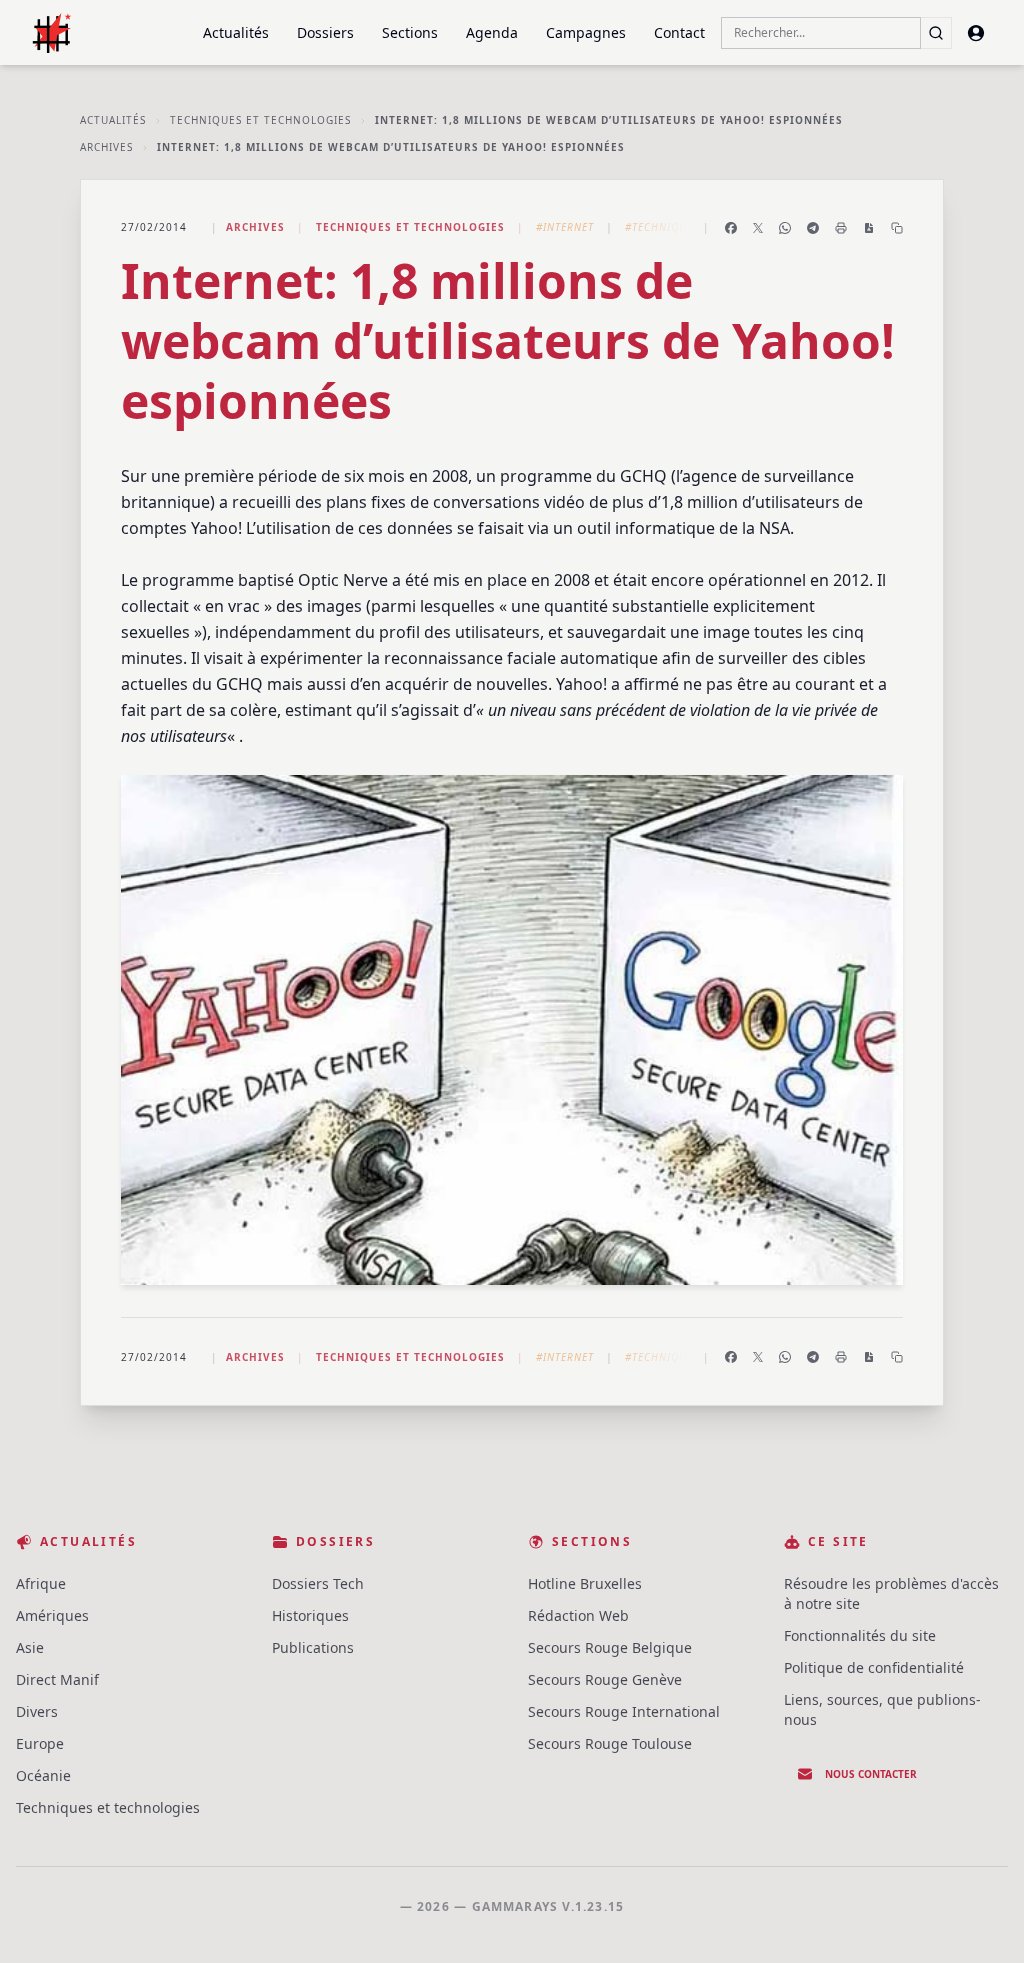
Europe (40, 1743)
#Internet (565, 227)
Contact (679, 32)
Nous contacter (871, 1774)
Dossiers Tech (318, 1583)
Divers (37, 1711)
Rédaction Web (578, 1615)
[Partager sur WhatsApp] (785, 228)
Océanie (43, 1775)
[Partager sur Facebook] (731, 228)
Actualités (236, 32)
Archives (106, 147)
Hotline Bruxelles (585, 1583)
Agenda (492, 32)
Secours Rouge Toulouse (610, 1743)
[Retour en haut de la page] (980, 1919)
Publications (313, 1647)
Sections (410, 32)
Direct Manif (57, 1679)
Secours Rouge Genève (605, 1679)
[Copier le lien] (897, 228)
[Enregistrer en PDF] (869, 228)
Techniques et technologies (260, 120)
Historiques (310, 1615)
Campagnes (586, 32)
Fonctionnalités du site (860, 1635)
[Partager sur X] (758, 228)
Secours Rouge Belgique (610, 1647)
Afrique (41, 1583)
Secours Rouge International (624, 1711)
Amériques (52, 1615)
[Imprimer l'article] (841, 228)
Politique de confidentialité (874, 1667)
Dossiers (325, 32)
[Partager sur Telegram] (813, 228)
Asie (30, 1647)
